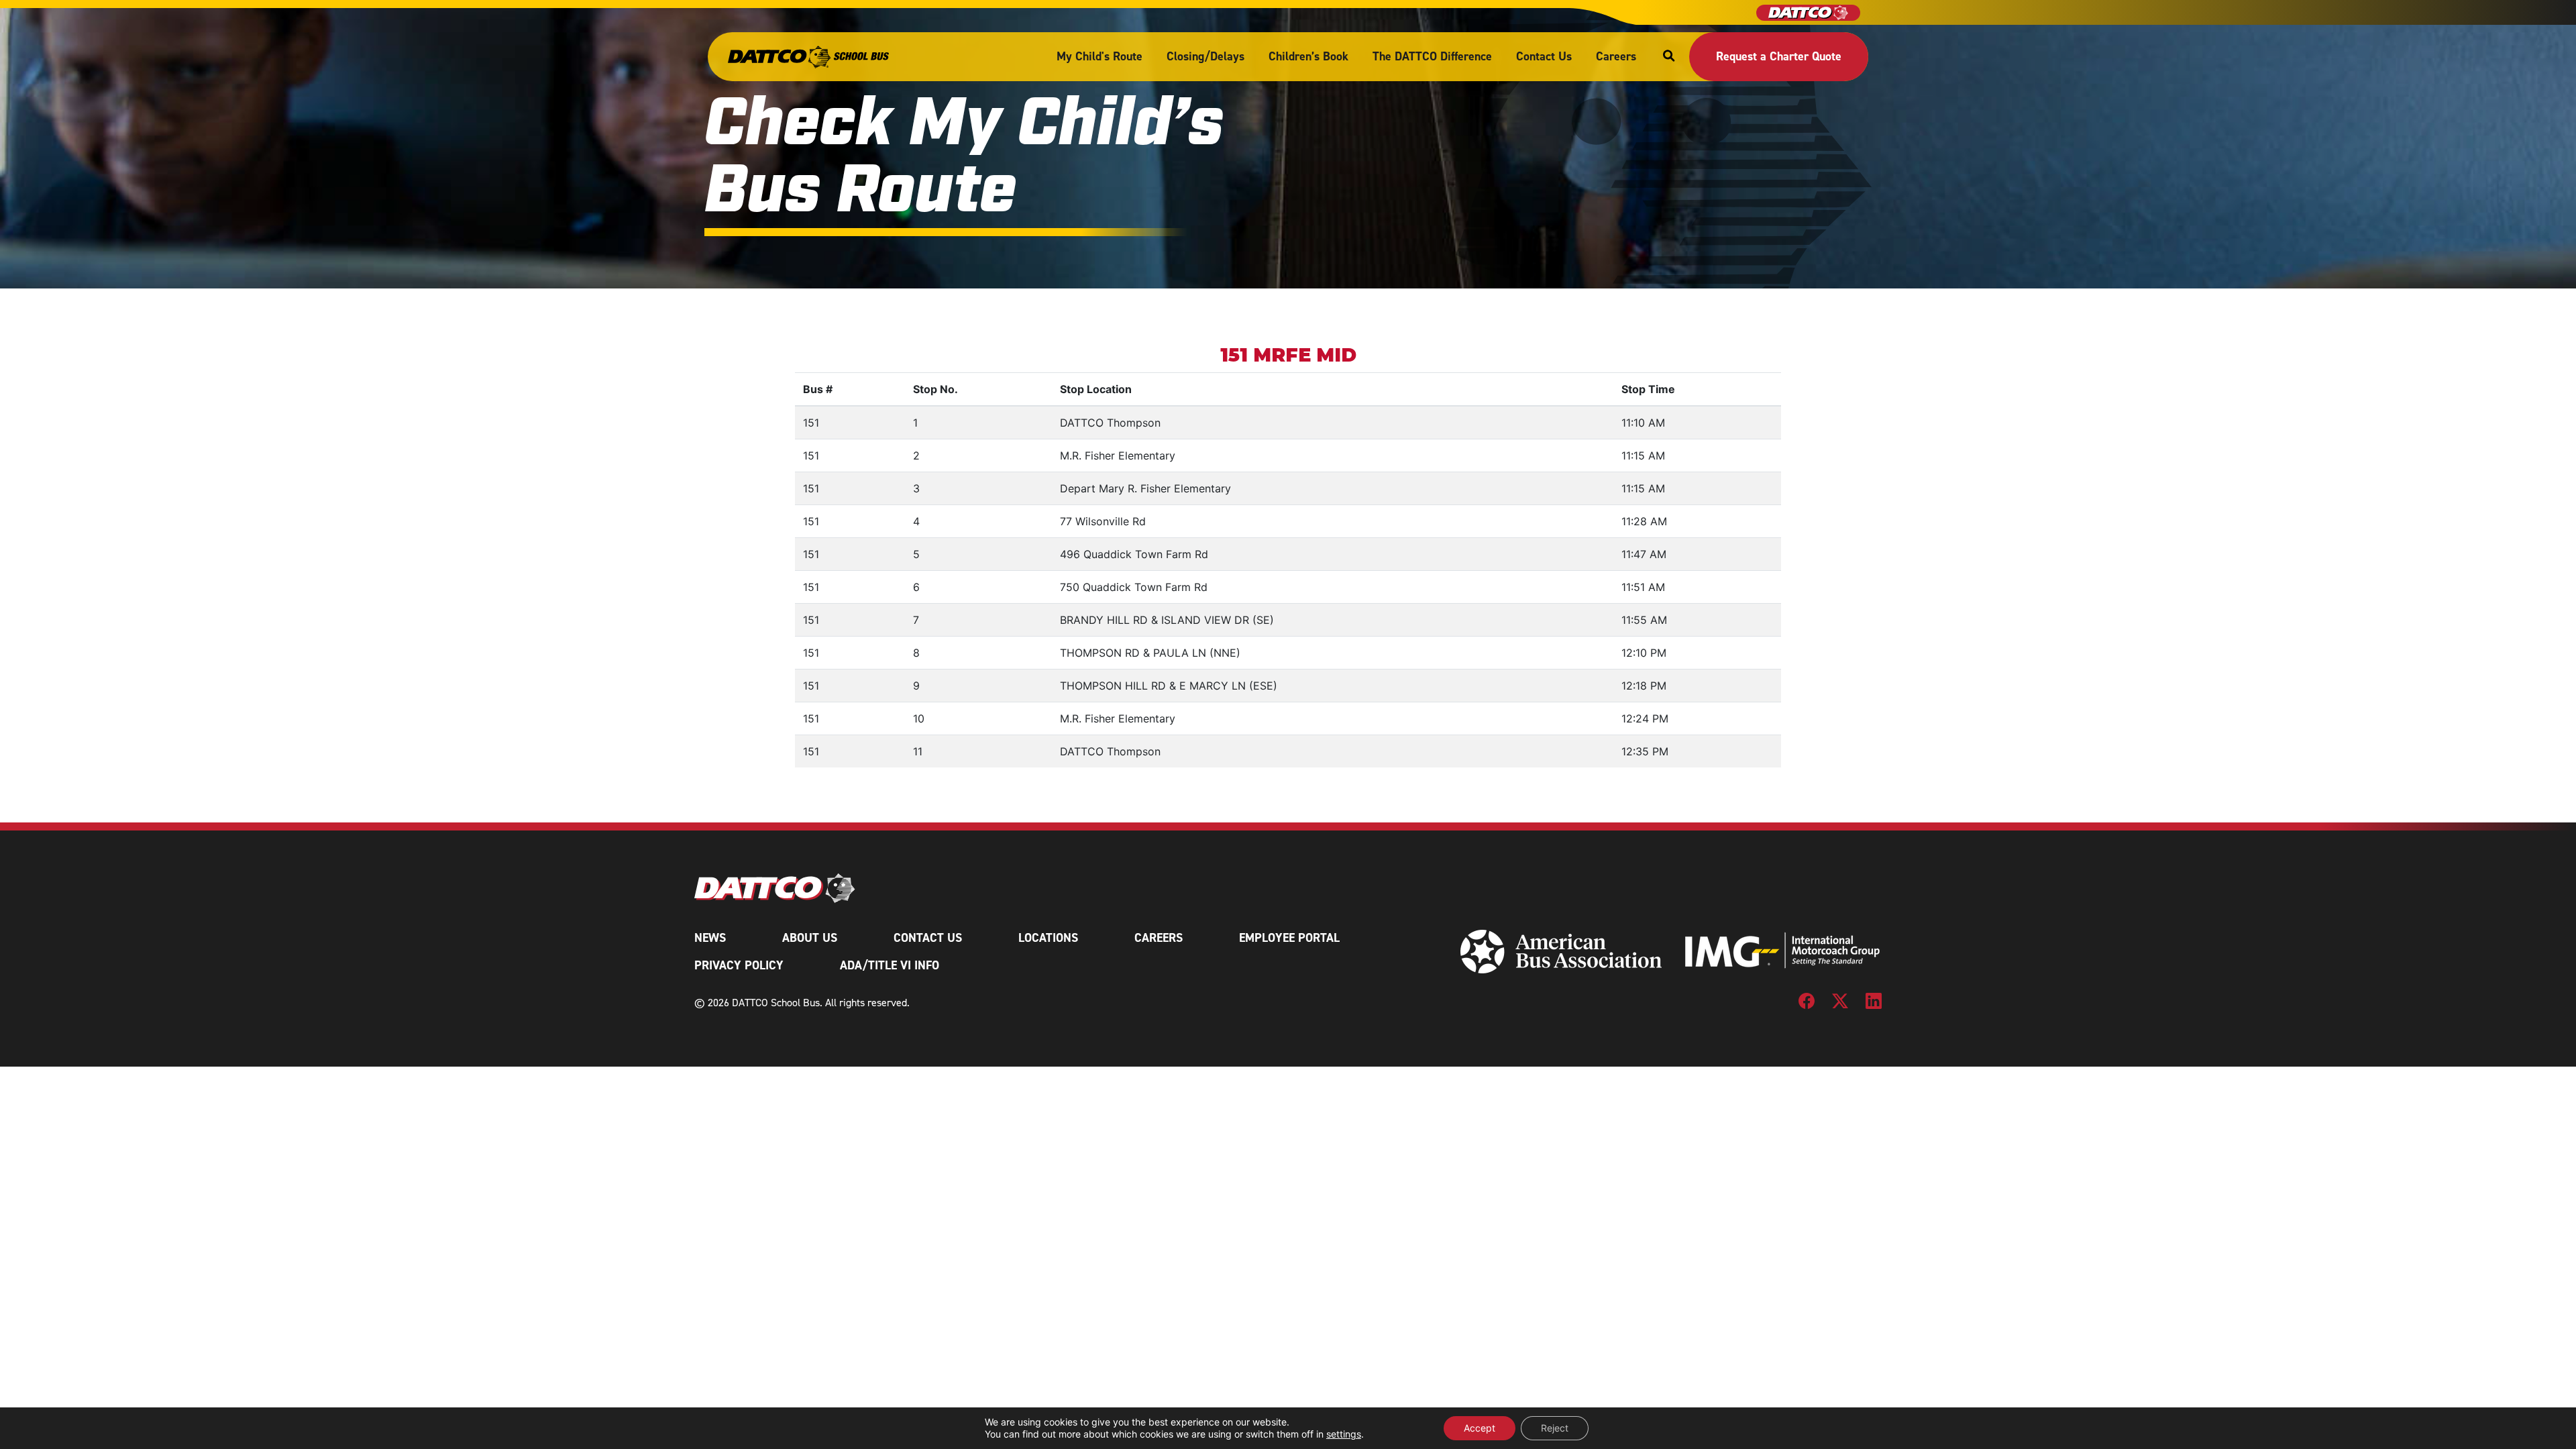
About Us (810, 938)
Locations (1048, 938)
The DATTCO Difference (1432, 56)
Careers (1616, 56)
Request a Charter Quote (1779, 56)
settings (1344, 1434)
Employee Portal (1289, 938)
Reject (1555, 1428)
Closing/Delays (1205, 56)
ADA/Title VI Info (890, 965)
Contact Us (1544, 56)
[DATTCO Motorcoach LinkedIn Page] (1874, 1006)
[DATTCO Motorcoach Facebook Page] (1807, 1006)
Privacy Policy (739, 965)
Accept (1480, 1428)
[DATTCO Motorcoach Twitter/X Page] (1840, 1006)
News (710, 938)
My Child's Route (1099, 56)
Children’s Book (1308, 56)
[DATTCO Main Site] (1808, 13)
